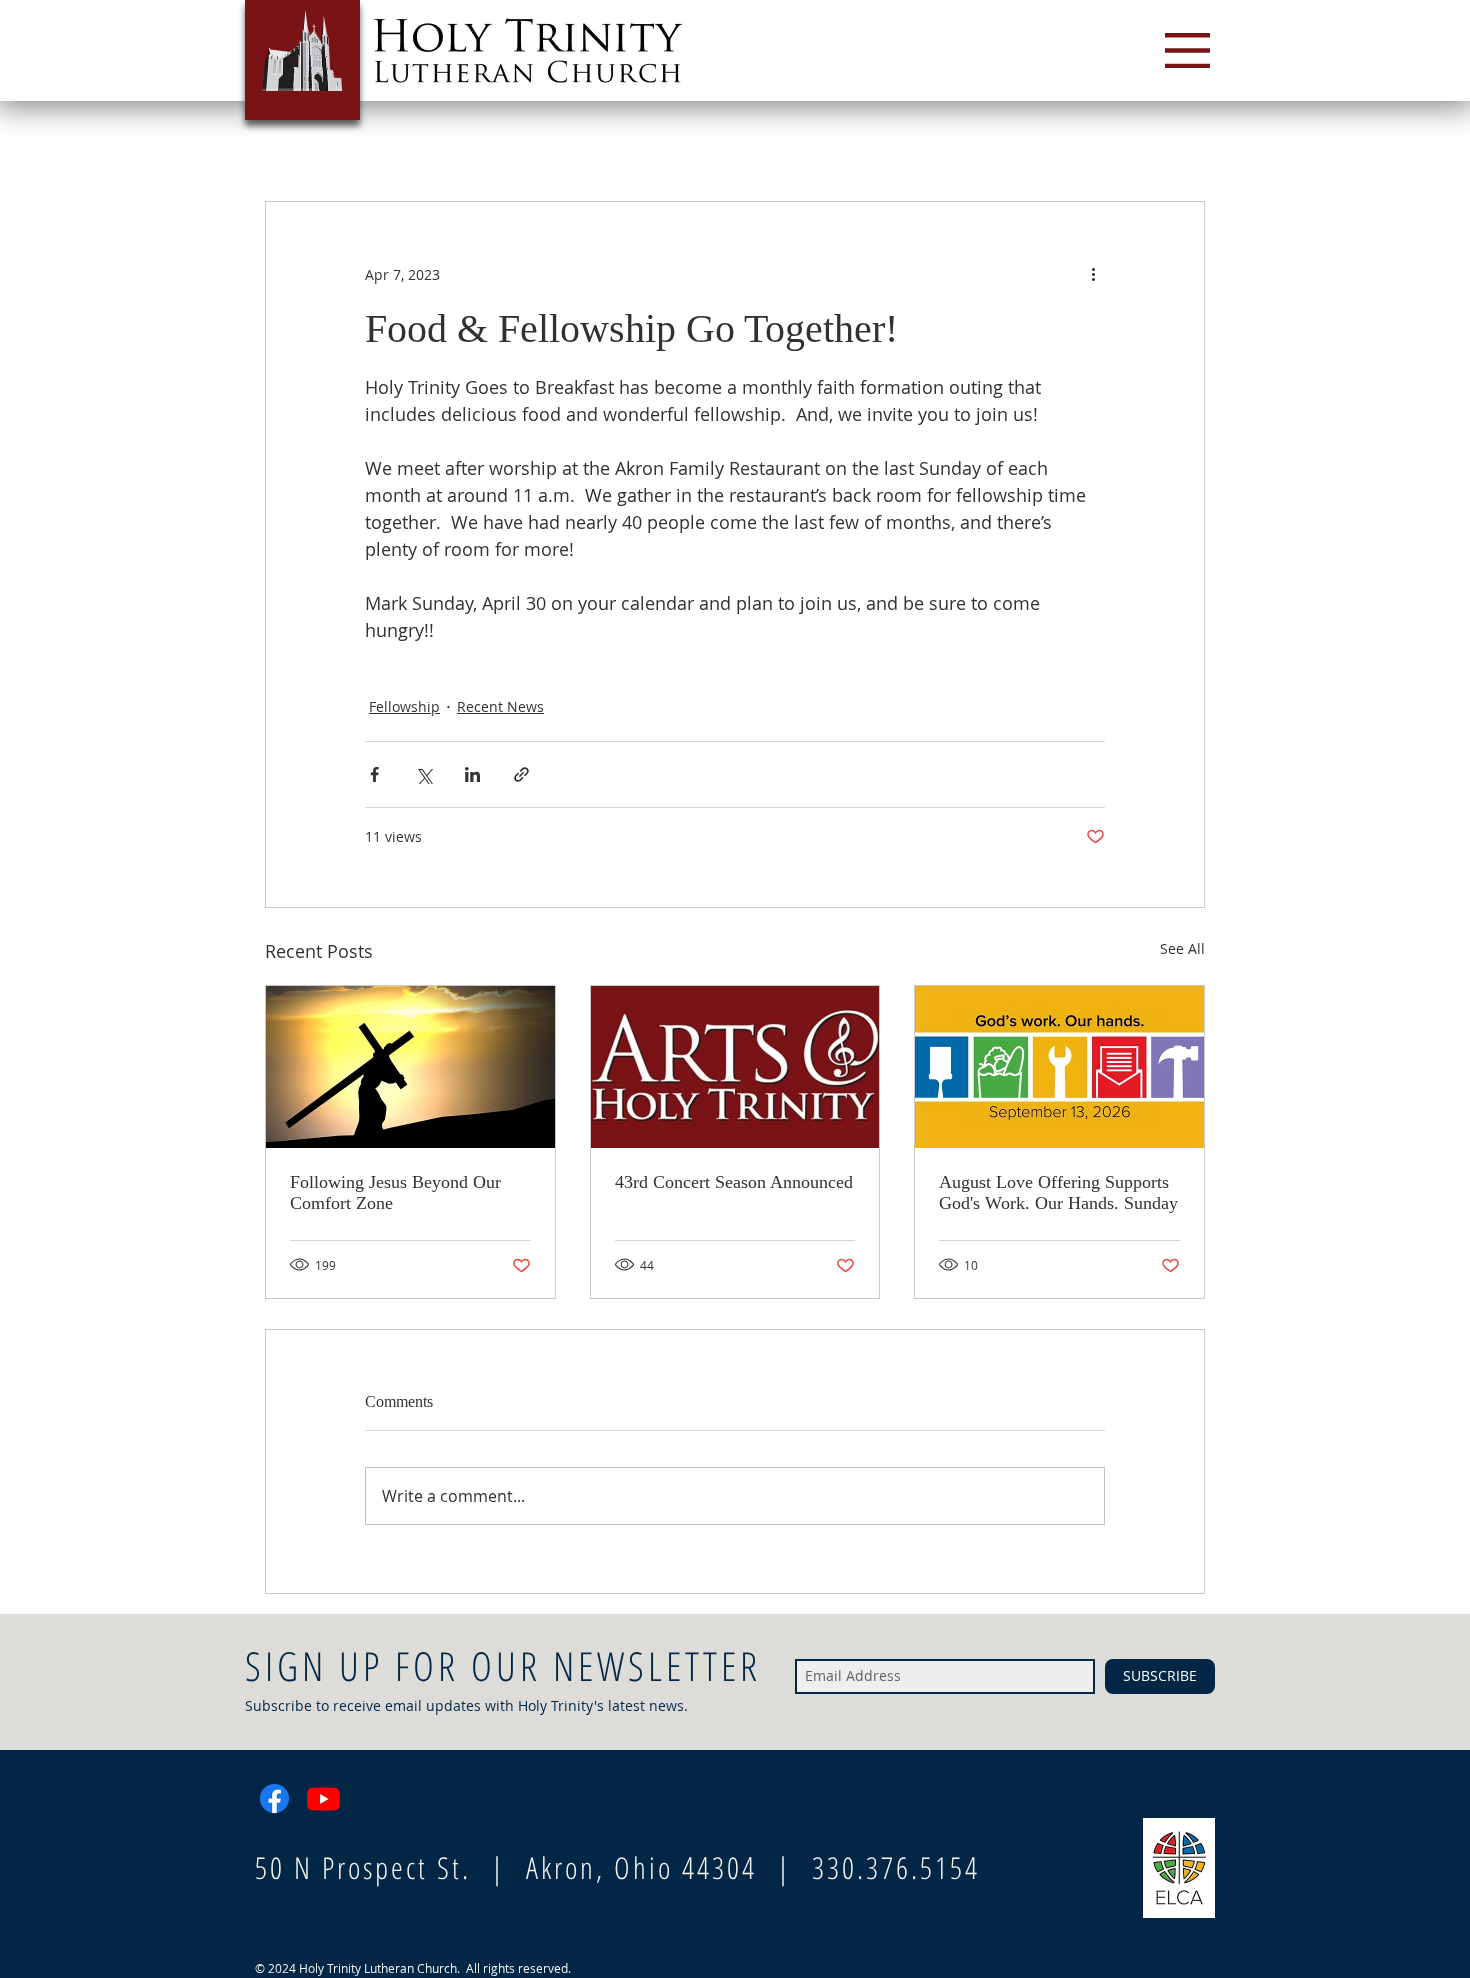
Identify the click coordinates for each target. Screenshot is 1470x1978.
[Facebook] (274, 1798)
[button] (1187, 50)
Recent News (500, 706)
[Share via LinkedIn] (472, 774)
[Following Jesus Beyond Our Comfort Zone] (410, 1067)
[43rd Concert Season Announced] (735, 1067)
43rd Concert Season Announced (734, 1182)
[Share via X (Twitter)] (423, 774)
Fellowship (404, 706)
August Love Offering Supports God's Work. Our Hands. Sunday (1058, 1192)
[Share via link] (521, 774)
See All (1182, 948)
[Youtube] (323, 1798)
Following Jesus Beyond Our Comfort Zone (395, 1192)
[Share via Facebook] (374, 774)
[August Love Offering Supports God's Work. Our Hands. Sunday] (1059, 1067)
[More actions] (1093, 274)
